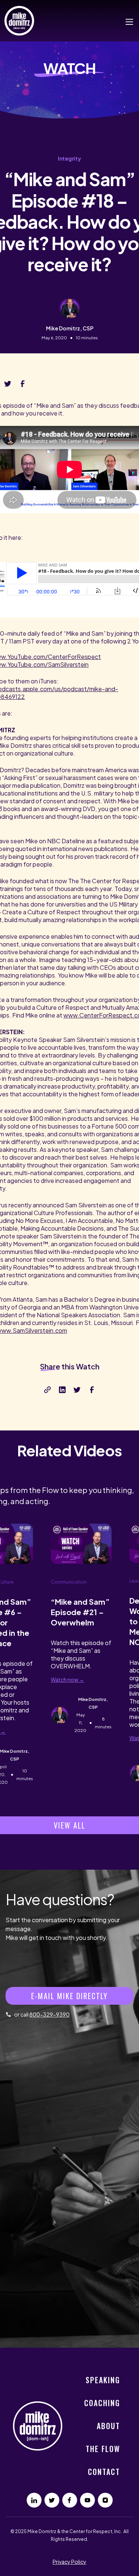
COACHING (102, 2403)
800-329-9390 (49, 2014)
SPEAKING (103, 2380)
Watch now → (67, 1679)
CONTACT (104, 2472)
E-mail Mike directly (69, 1996)
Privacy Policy (69, 2562)
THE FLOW (103, 2449)
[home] (21, 21)
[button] (126, 21)
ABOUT (108, 2426)
